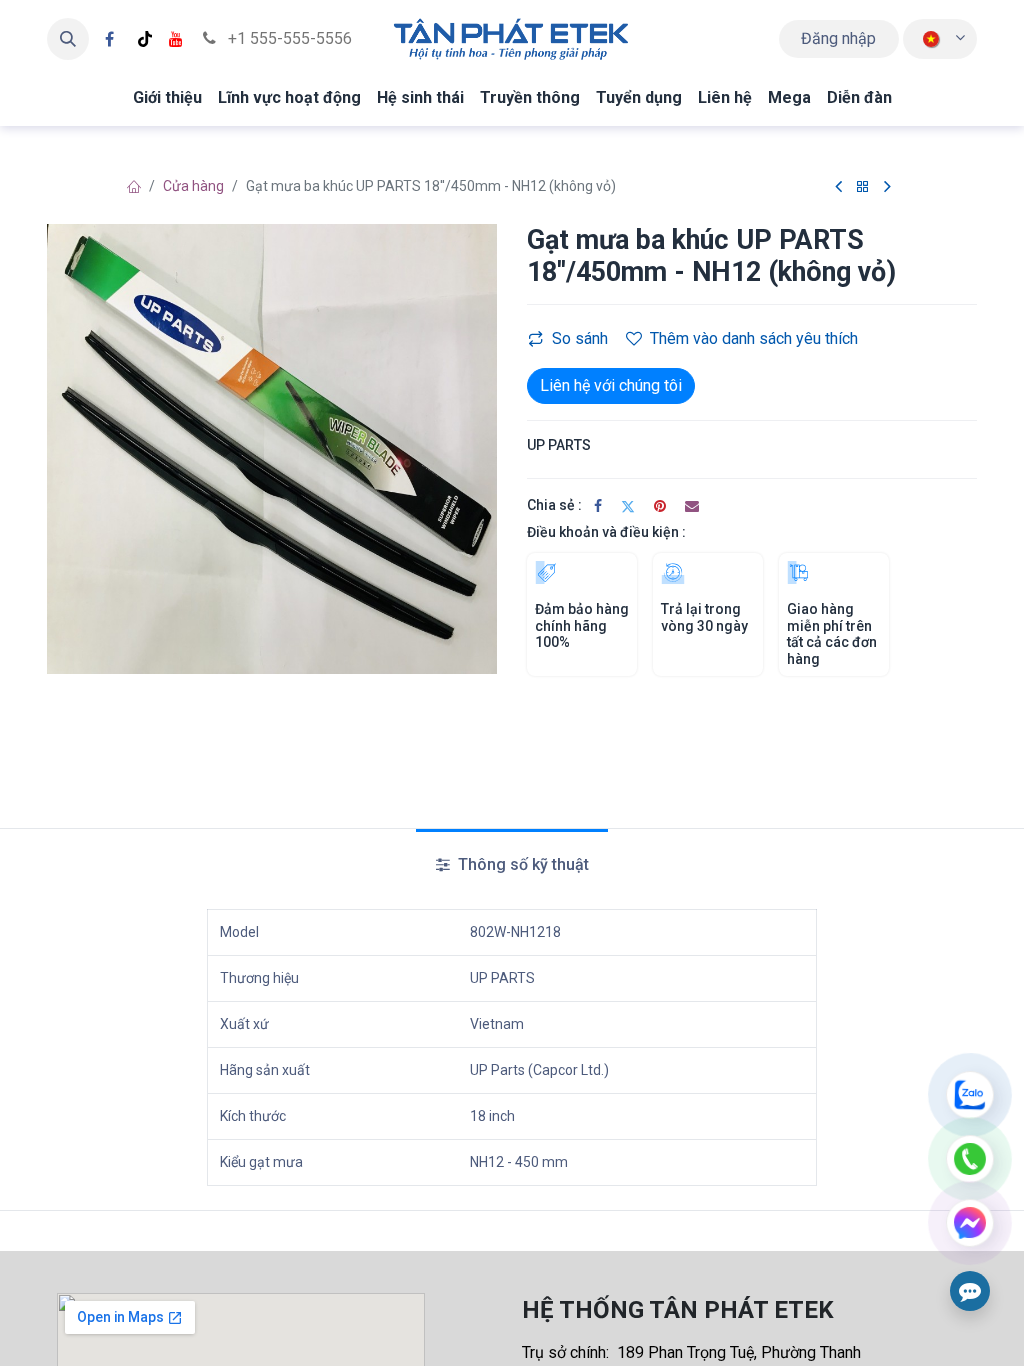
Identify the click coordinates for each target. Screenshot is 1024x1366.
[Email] (692, 506)
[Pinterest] (660, 506)
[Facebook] (109, 39)
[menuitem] (167, 98)
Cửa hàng (193, 186)
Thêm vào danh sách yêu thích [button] (754, 338)
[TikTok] (145, 39)
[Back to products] (863, 187)
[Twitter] (628, 506)
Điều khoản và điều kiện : (606, 532)
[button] (68, 39)
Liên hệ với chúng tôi (611, 385)
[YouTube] (176, 39)
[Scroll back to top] (970, 990)
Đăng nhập (838, 38)
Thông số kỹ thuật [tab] (521, 864)
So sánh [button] (580, 338)
